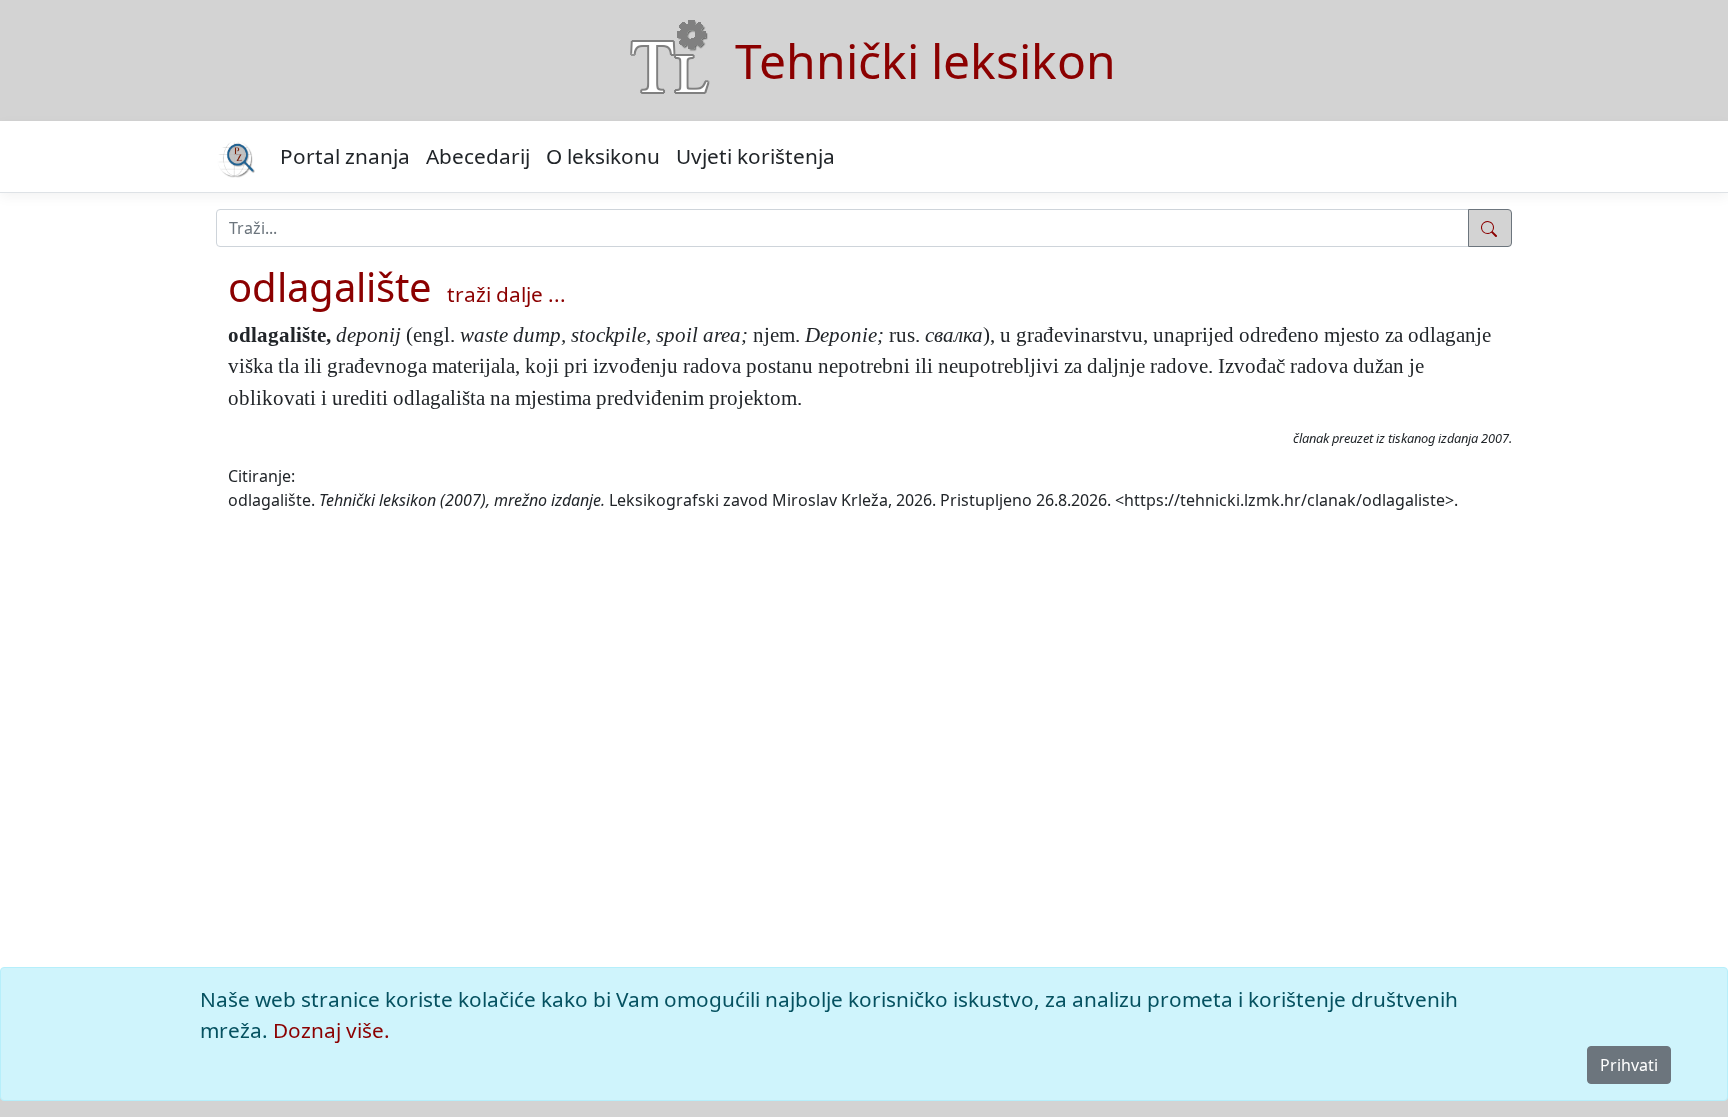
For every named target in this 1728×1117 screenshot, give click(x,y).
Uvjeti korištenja (755, 156)
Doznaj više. (331, 1030)
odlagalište (330, 286)
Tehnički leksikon (925, 60)
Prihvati (1629, 1065)
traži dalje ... (506, 294)
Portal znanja (345, 156)
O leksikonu (603, 156)
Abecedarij (478, 156)
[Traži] (1490, 228)
